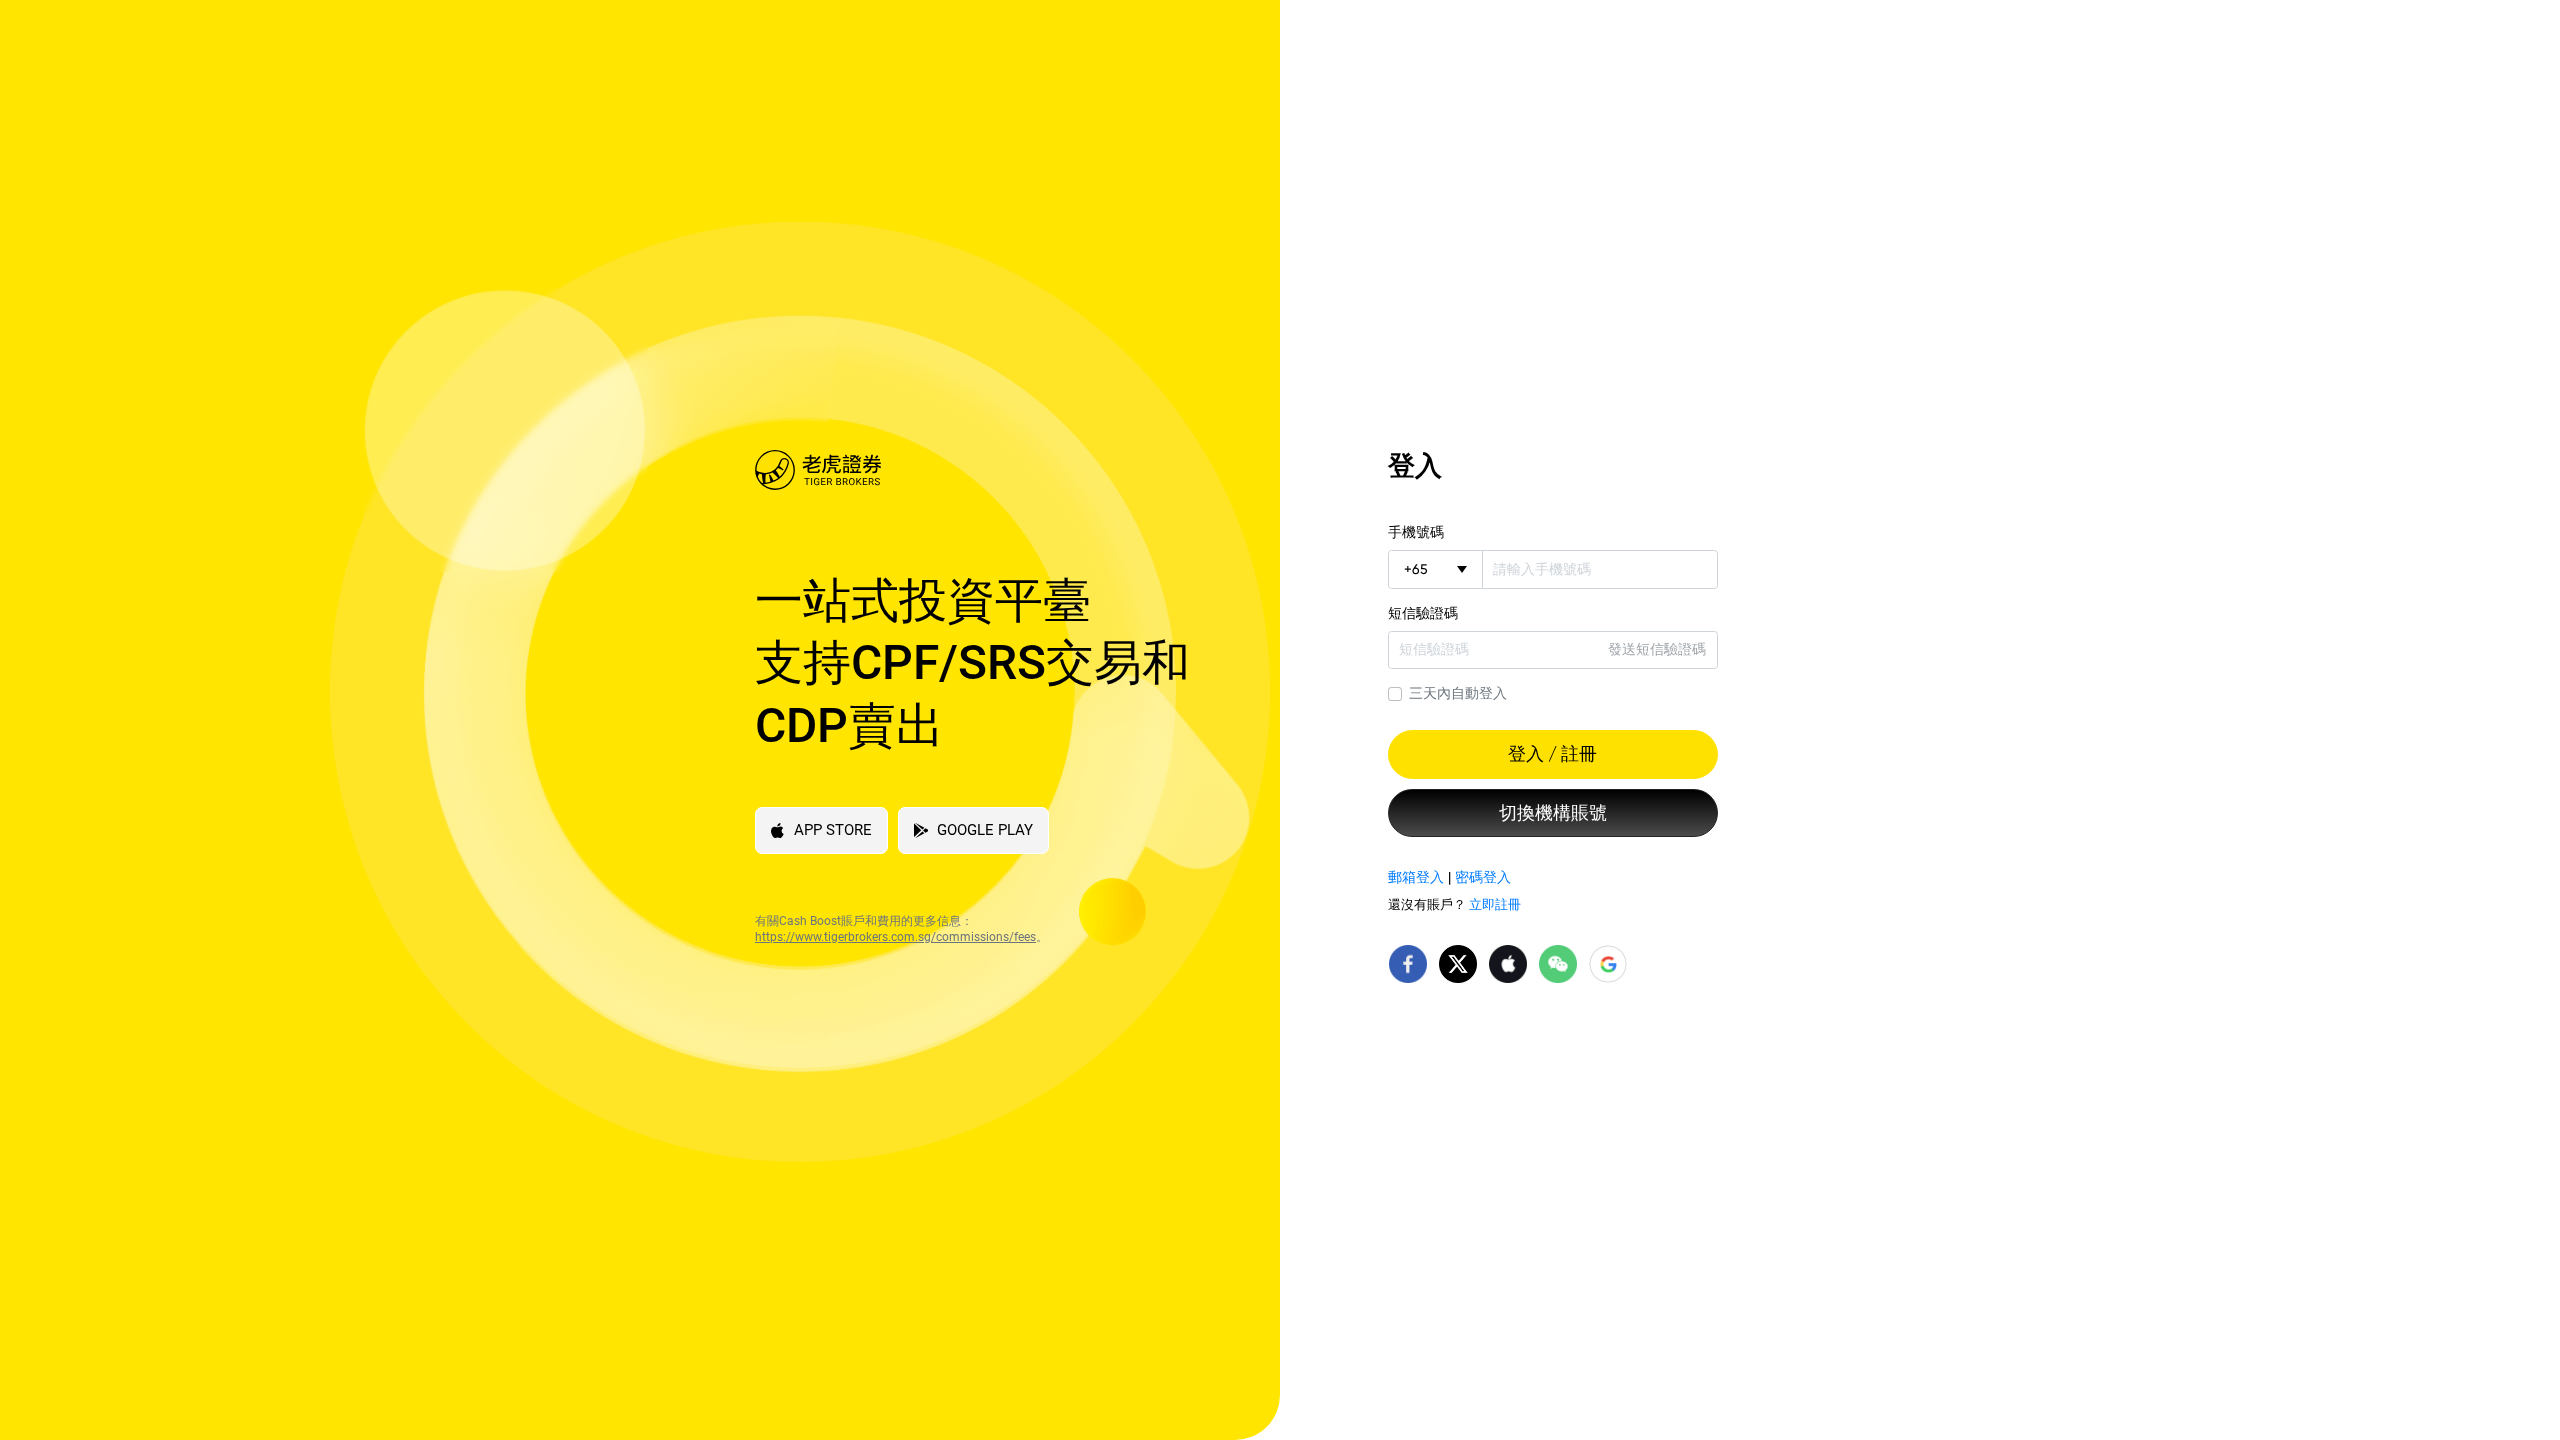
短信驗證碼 (1423, 613)
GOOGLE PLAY (985, 830)
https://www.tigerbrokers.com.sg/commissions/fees (895, 937)
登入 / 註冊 (1552, 754)
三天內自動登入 (1458, 693)
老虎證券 (982, 470)
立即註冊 (1495, 904)
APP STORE (833, 830)
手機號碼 (1416, 532)
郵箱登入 (1416, 877)
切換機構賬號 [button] (1553, 813)
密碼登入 (1483, 877)
